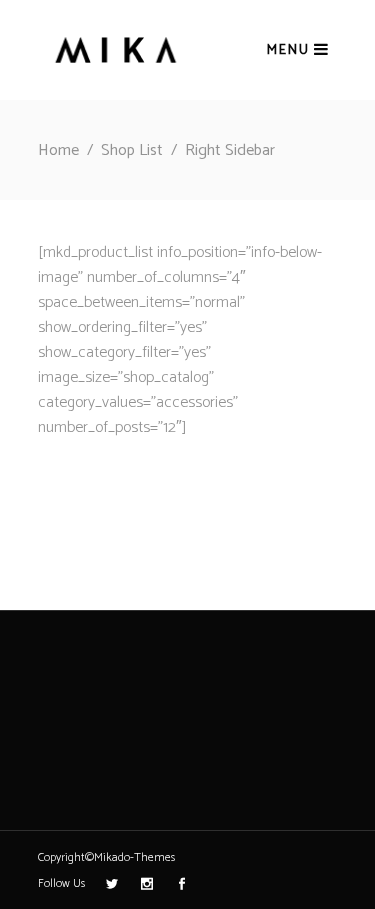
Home (58, 150)
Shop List (132, 150)
